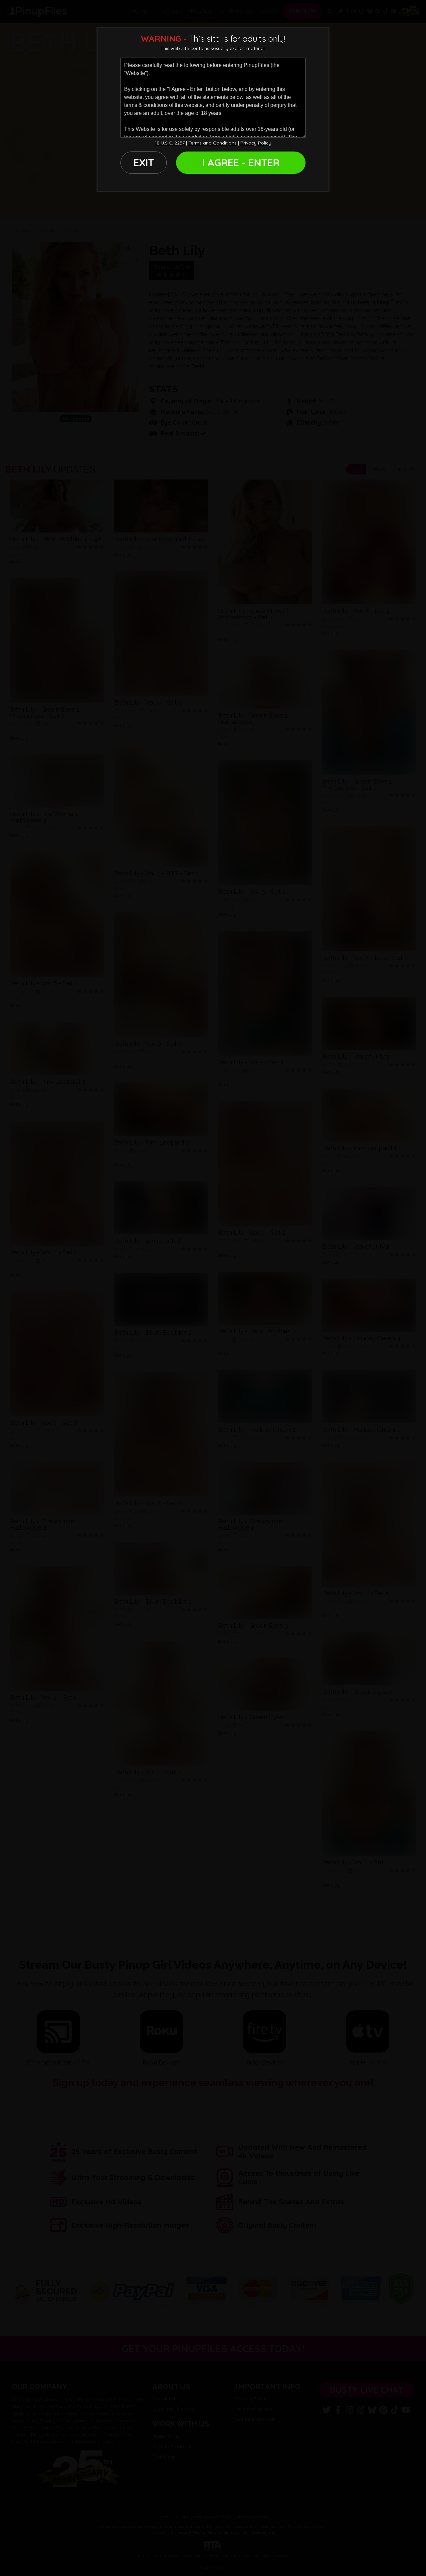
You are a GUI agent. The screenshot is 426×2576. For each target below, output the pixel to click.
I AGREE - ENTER (241, 162)
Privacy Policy (256, 143)
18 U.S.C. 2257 (170, 143)
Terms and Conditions (213, 143)
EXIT (144, 162)
